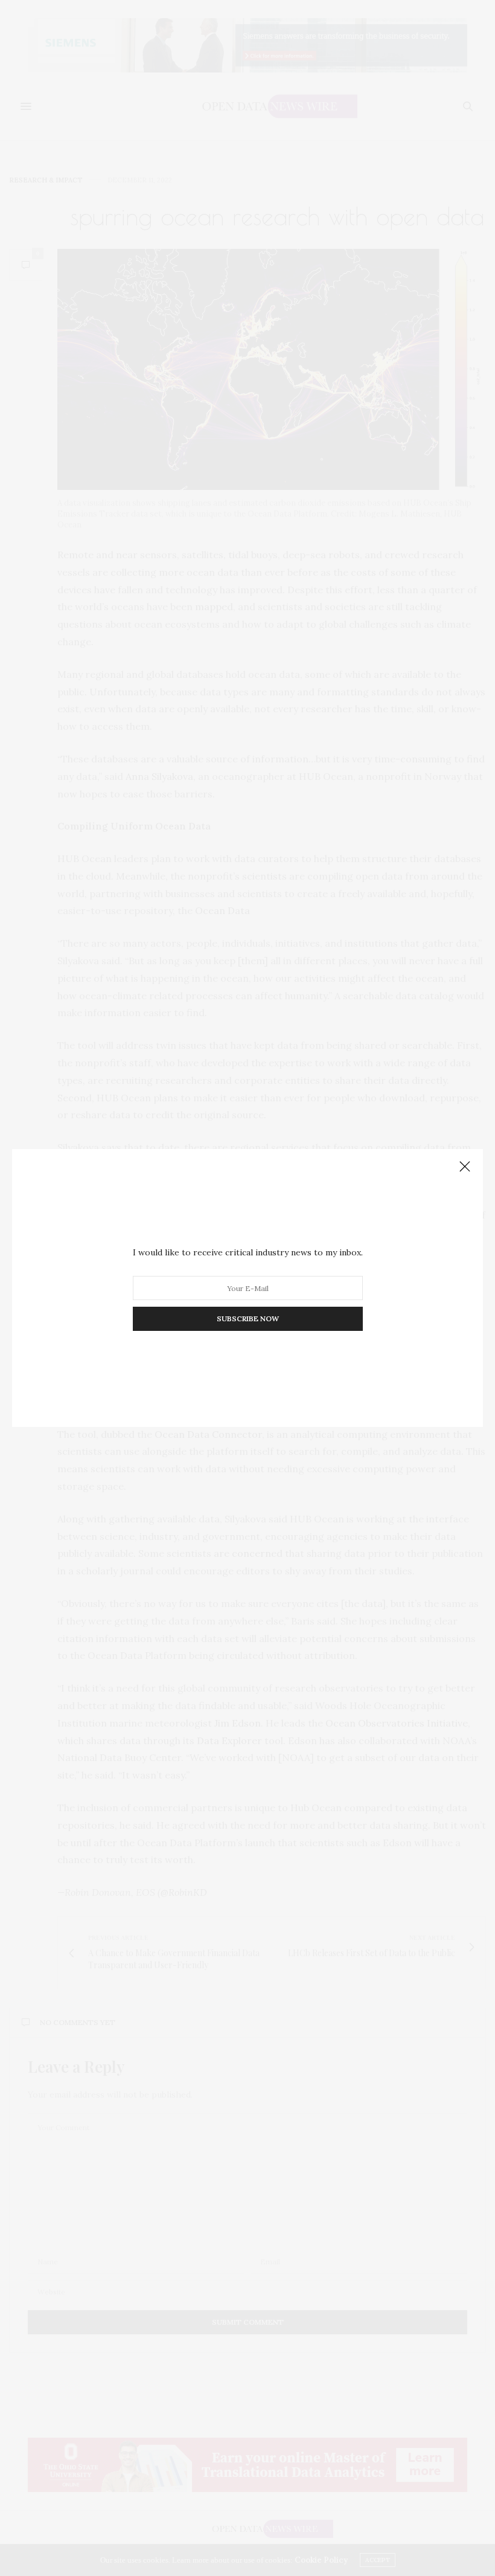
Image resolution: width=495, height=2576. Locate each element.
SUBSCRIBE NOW (248, 1319)
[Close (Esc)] (465, 1167)
